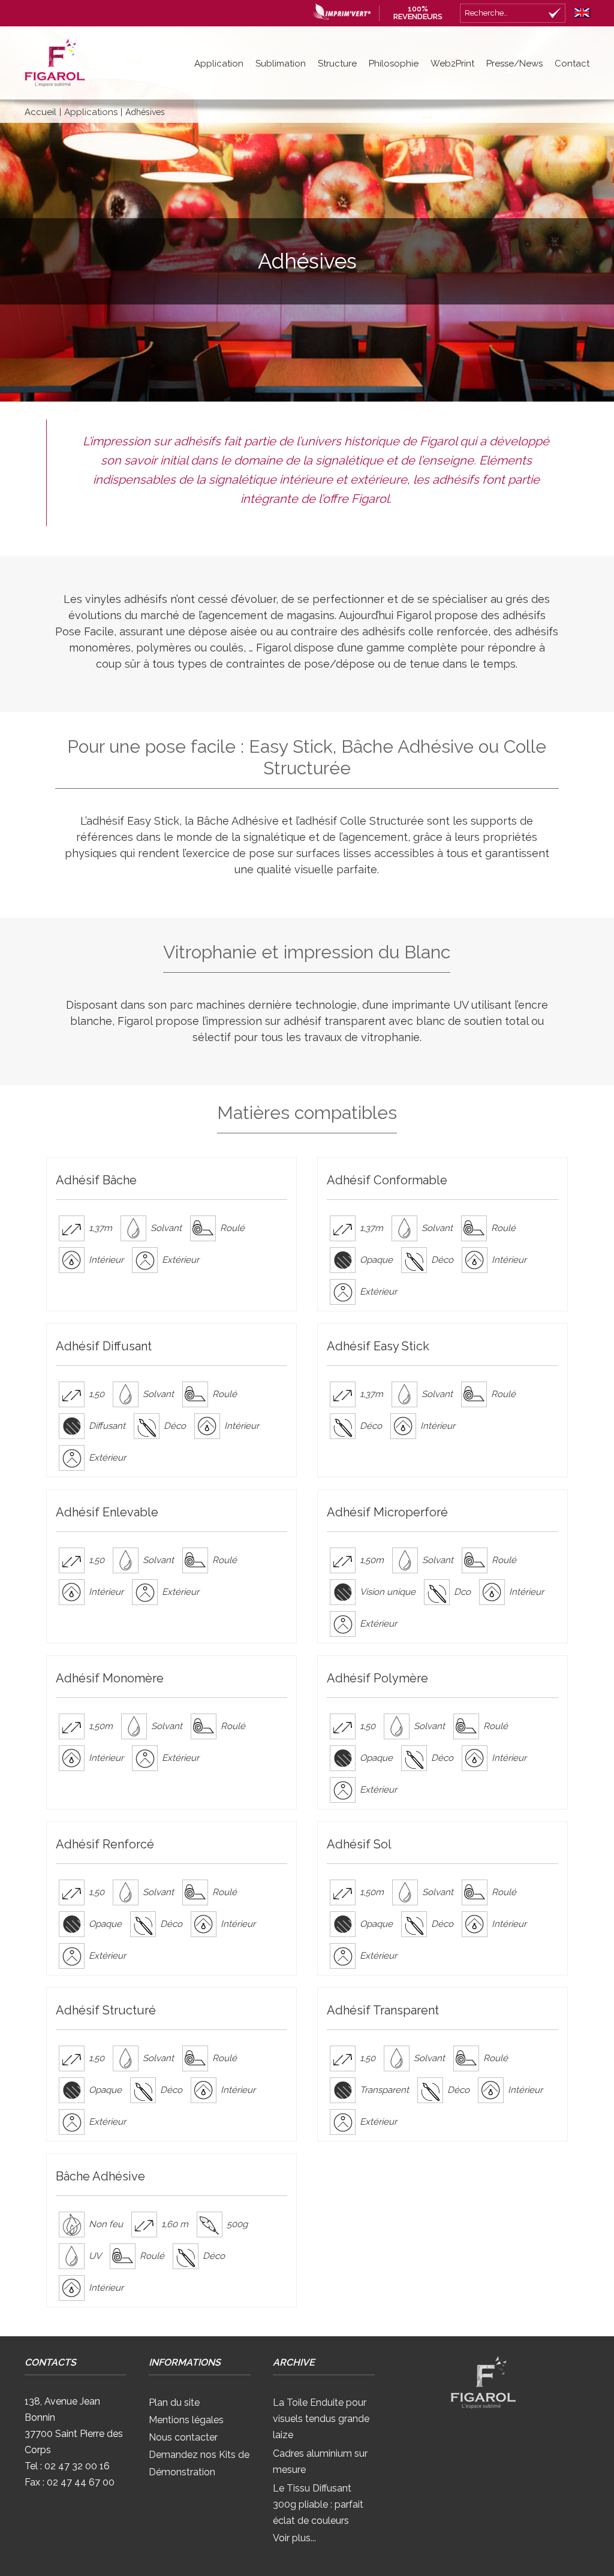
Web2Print (452, 64)
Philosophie (394, 64)
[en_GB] (579, 10)
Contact (572, 64)
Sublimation (281, 64)
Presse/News (514, 64)
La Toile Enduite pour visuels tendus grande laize (321, 2419)
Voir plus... (294, 2538)
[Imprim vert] (339, 11)
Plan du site (174, 2402)
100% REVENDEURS (418, 13)
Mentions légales (186, 2420)
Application (219, 64)
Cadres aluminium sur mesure (320, 2462)
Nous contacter (183, 2437)
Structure (337, 64)
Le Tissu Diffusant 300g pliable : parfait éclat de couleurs (318, 2504)
